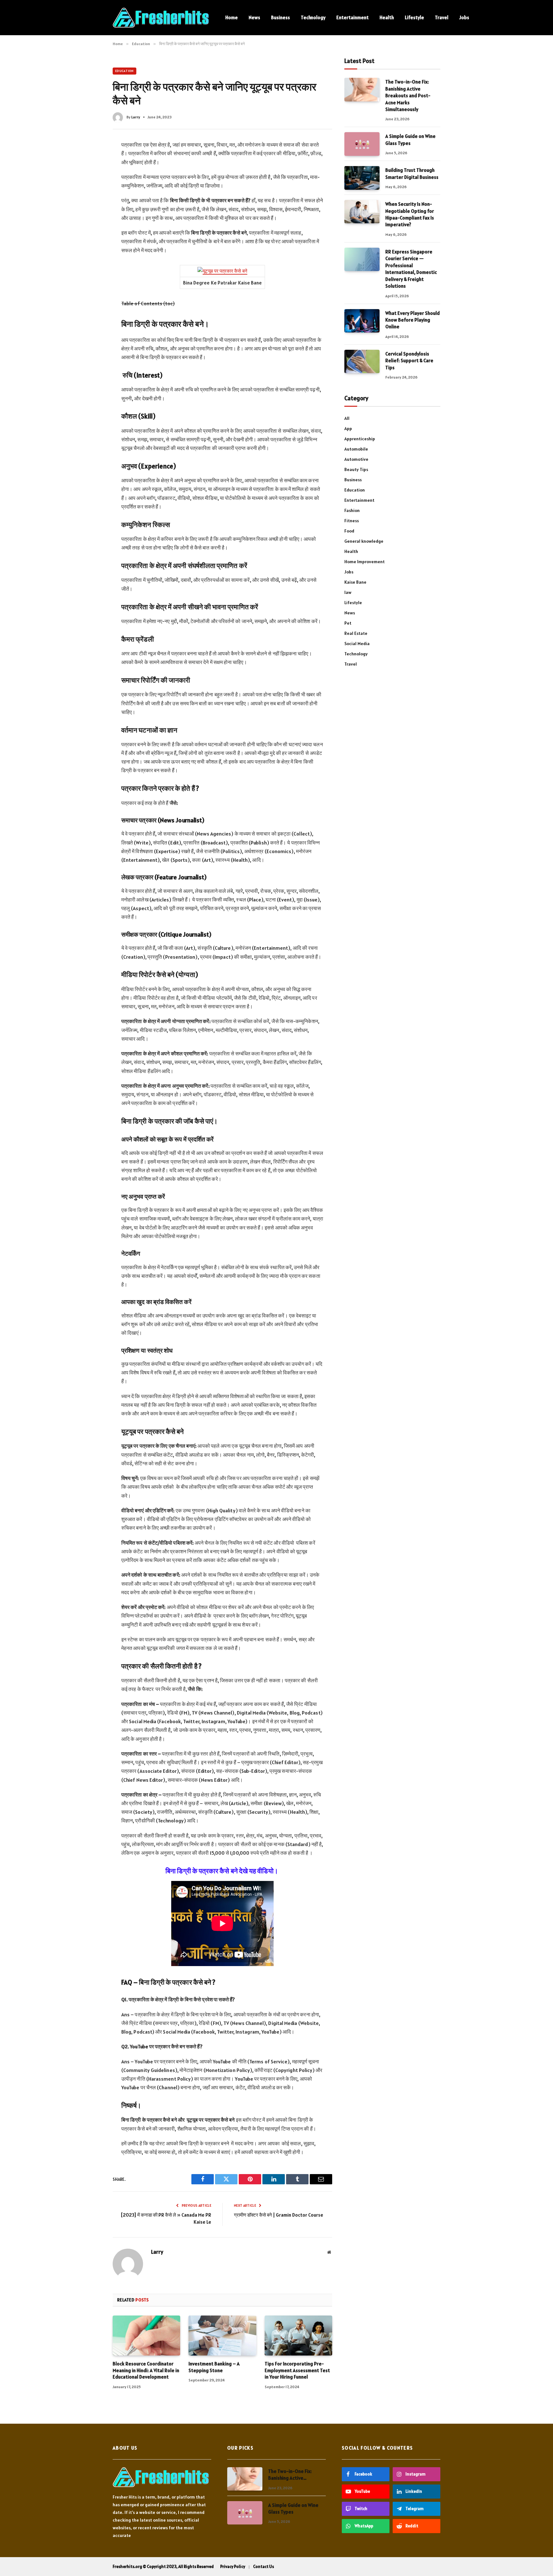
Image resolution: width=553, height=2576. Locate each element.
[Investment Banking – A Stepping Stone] (222, 2336)
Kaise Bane (355, 582)
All (347, 418)
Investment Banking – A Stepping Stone (214, 2367)
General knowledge (364, 541)
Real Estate (356, 633)
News (254, 17)
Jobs (464, 17)
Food (349, 531)
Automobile (356, 449)
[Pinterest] (89, 201)
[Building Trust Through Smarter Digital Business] (362, 178)
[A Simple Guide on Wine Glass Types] (362, 144)
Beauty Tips (356, 469)
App (348, 428)
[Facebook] (89, 161)
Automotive (356, 459)
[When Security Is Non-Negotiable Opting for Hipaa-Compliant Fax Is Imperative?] (362, 212)
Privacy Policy (233, 2567)
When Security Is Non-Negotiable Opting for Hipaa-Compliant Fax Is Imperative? (410, 214)
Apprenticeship (360, 439)
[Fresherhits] (161, 18)
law (348, 592)
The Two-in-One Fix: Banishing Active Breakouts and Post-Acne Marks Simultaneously (408, 96)
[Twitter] (89, 174)
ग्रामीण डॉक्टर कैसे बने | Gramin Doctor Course (279, 2215)
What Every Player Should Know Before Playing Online (413, 320)
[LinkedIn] (89, 188)
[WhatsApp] (89, 215)
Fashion (352, 510)
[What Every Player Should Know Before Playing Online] (362, 321)
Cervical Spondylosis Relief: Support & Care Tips (409, 361)
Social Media (357, 644)
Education (124, 71)
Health (387, 17)
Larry (136, 117)
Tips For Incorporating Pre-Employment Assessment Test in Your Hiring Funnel (297, 2370)
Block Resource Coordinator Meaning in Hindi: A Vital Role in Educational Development (146, 2370)
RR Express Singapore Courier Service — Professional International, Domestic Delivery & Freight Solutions (411, 269)
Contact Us (264, 2567)
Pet (348, 623)
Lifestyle (414, 17)
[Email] (89, 228)
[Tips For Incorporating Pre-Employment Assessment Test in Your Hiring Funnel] (298, 2336)
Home (232, 17)
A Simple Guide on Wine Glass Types (410, 140)
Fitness (352, 521)
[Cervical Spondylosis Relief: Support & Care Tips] (362, 361)
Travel (442, 17)
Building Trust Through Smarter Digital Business (412, 173)
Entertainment (353, 17)
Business (281, 17)
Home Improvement (365, 562)
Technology (313, 17)
